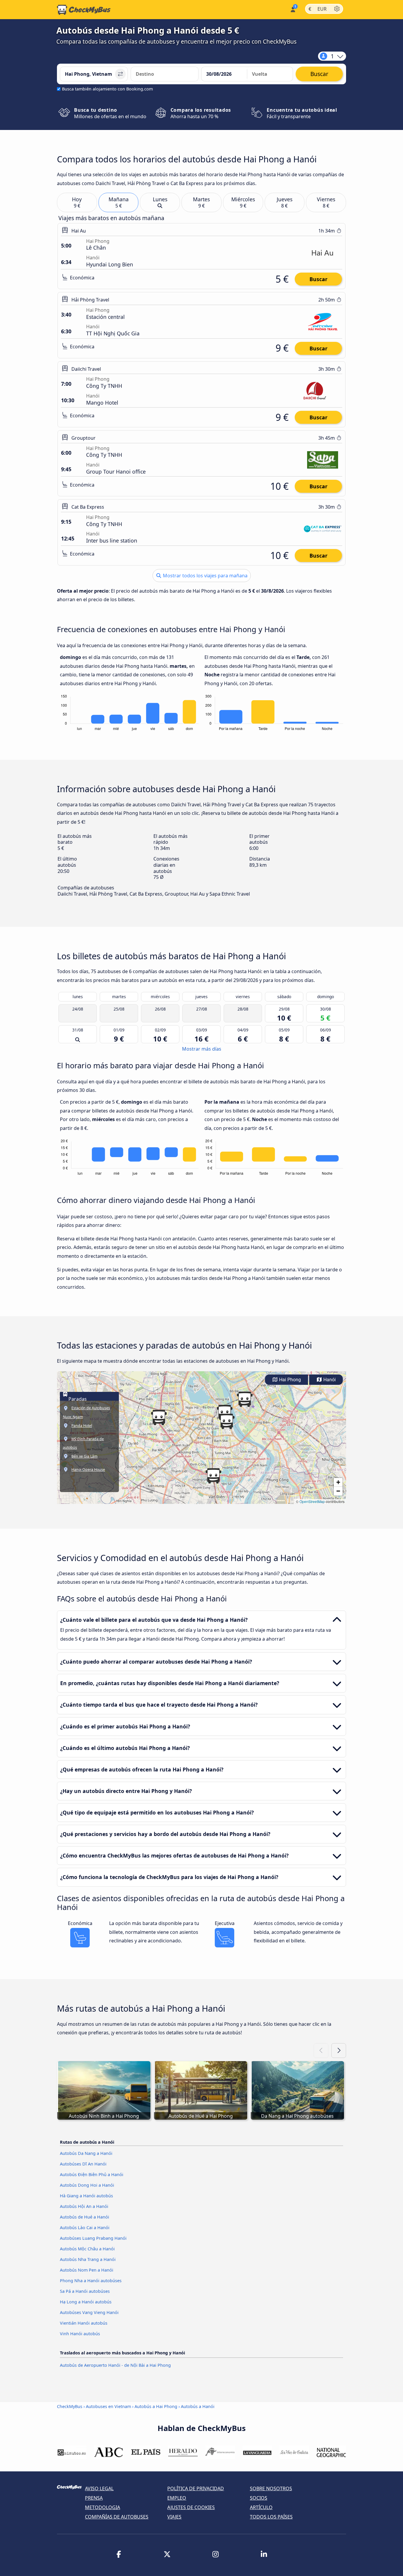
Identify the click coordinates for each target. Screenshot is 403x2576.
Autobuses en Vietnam (108, 2406)
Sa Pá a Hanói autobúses (85, 2291)
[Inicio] (84, 10)
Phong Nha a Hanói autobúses (91, 2281)
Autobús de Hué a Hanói (85, 2217)
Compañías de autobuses (117, 2517)
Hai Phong (289, 1380)
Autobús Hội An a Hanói (84, 2206)
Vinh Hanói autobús (80, 2334)
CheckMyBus (70, 2406)
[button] (213, 1476)
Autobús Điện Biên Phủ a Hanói (92, 2174)
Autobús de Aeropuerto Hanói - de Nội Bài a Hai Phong (115, 2365)
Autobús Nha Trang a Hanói (88, 2259)
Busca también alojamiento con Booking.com (107, 89)
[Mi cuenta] (293, 9)
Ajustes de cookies (191, 2507)
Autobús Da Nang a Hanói (86, 2153)
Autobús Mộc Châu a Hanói (87, 2249)
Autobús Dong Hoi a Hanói (87, 2185)
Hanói (329, 1380)
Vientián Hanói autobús (84, 2323)
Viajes (174, 2517)
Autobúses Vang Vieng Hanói (89, 2312)
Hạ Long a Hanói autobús (86, 2302)
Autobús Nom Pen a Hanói (87, 2270)
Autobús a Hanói (198, 2406)
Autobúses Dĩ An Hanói (83, 2164)
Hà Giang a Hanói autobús (86, 2196)
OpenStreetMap (312, 1501)
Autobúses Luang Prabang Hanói (93, 2238)
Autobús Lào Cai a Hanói (85, 2228)
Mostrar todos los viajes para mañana (205, 576)
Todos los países (271, 2517)
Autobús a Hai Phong (156, 2406)
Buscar (318, 279)
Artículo (261, 2507)
